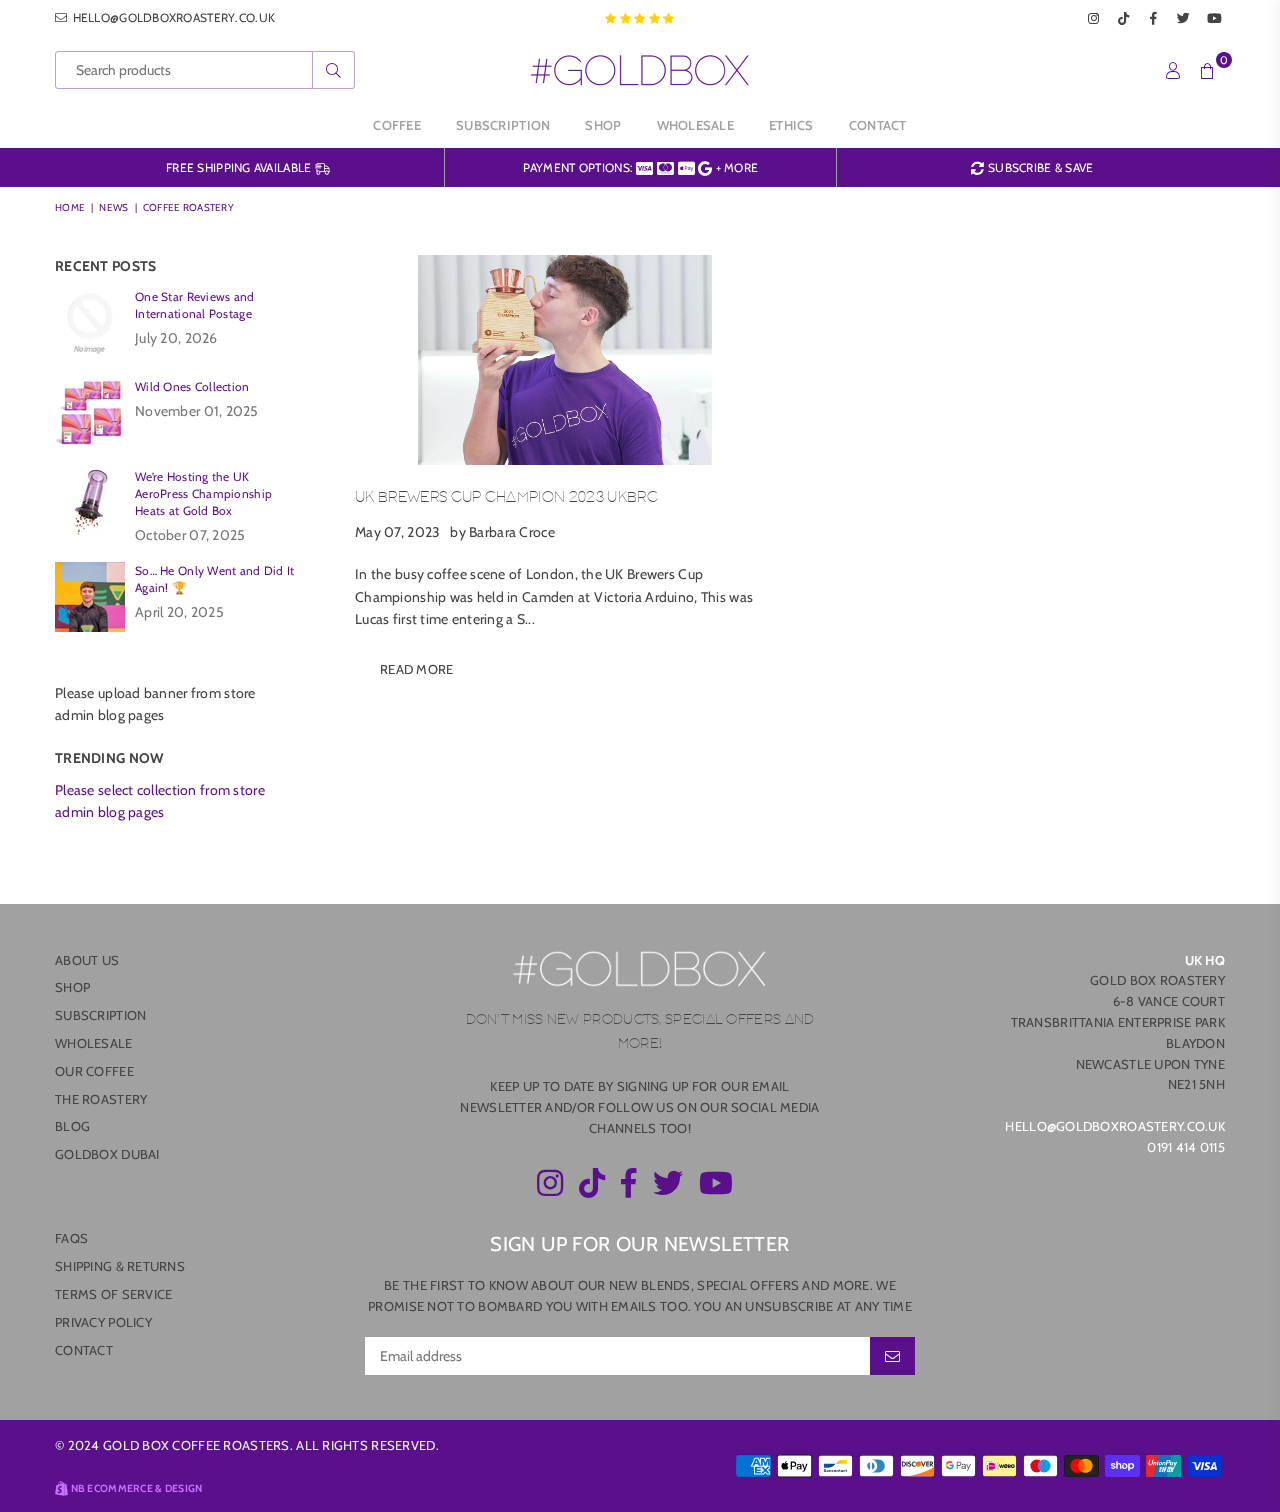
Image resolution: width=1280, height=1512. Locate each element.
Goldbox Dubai (107, 1154)
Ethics (791, 125)
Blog (72, 1126)
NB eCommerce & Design (137, 1488)
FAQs (71, 1238)
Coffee (397, 125)
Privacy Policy (103, 1322)
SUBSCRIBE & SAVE (1039, 167)
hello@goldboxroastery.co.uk (172, 17)
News (113, 207)
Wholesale (696, 125)
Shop (603, 125)
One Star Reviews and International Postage (195, 305)
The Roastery (101, 1099)
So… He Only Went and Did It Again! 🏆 (215, 579)
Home (70, 207)
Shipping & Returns (120, 1266)
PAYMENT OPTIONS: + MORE (641, 167)
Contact (878, 125)
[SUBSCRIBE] (892, 1356)
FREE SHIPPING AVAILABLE (240, 167)
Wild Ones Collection (192, 386)
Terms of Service (113, 1294)
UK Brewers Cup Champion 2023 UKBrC (506, 497)
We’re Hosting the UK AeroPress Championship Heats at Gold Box (203, 493)
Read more (417, 669)
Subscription (503, 125)
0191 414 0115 (1186, 1147)
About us (87, 960)
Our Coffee (94, 1071)
